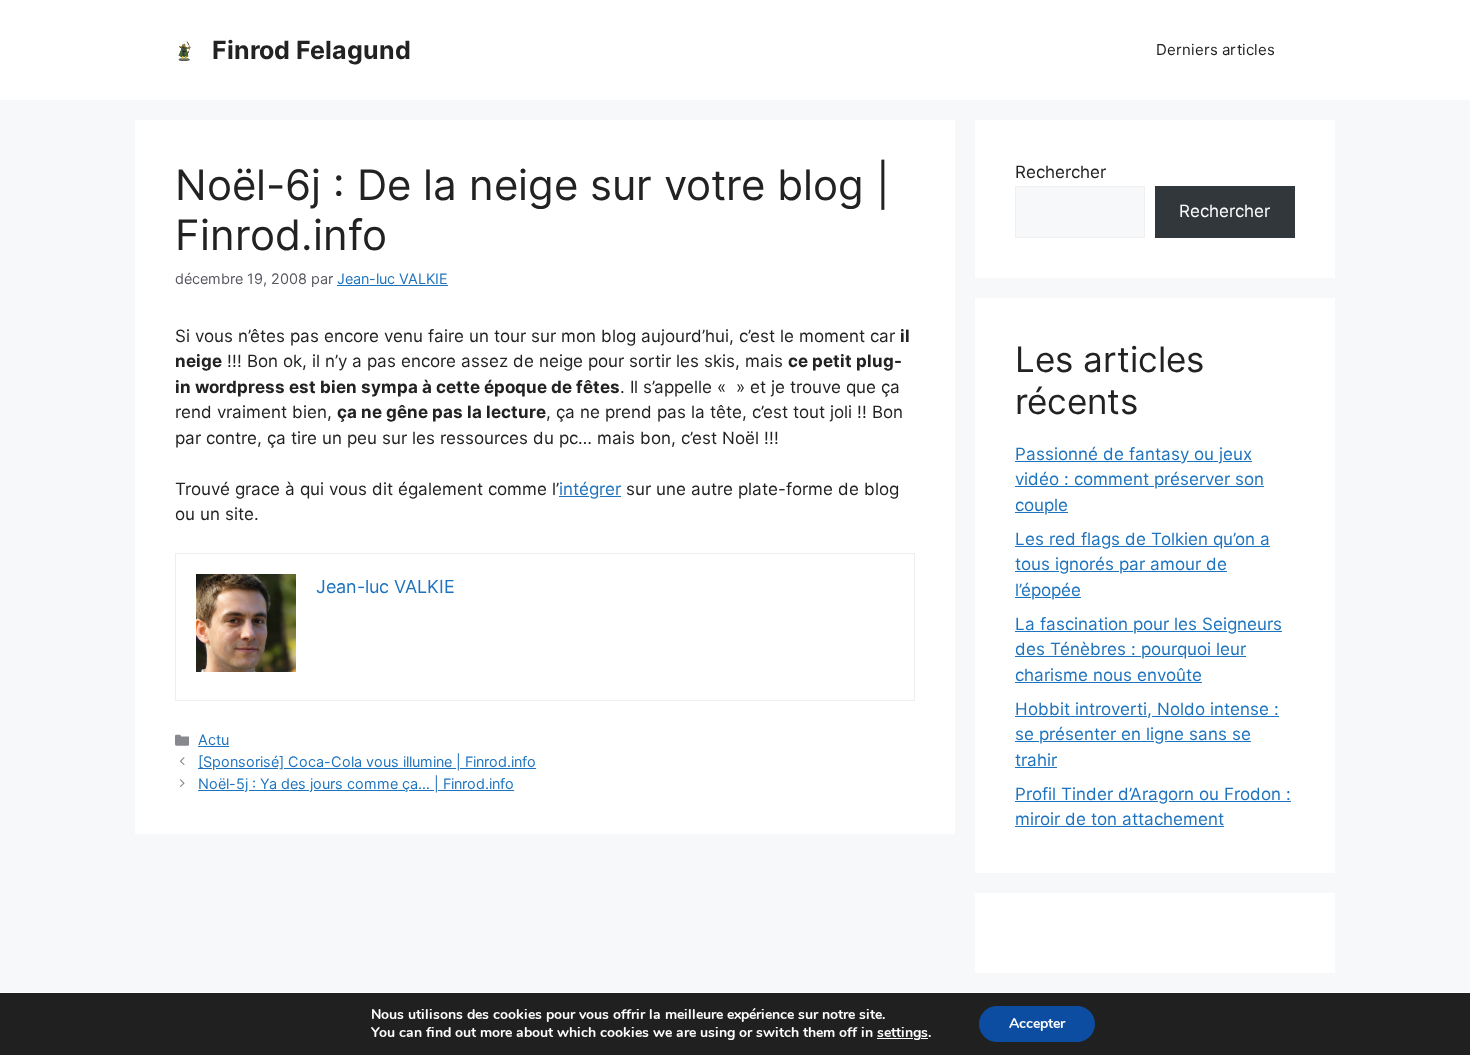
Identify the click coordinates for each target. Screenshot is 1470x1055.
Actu (213, 739)
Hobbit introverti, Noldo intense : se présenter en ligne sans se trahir (1147, 734)
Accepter (1037, 1023)
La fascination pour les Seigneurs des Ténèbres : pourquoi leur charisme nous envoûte (1148, 649)
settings (902, 1033)
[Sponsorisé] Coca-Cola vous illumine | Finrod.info (367, 761)
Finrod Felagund (311, 50)
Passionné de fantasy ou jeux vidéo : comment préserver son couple (1139, 479)
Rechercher (1060, 172)
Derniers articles (1215, 49)
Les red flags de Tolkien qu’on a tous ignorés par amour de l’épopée (1142, 564)
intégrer (590, 489)
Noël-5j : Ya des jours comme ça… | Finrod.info (356, 783)
